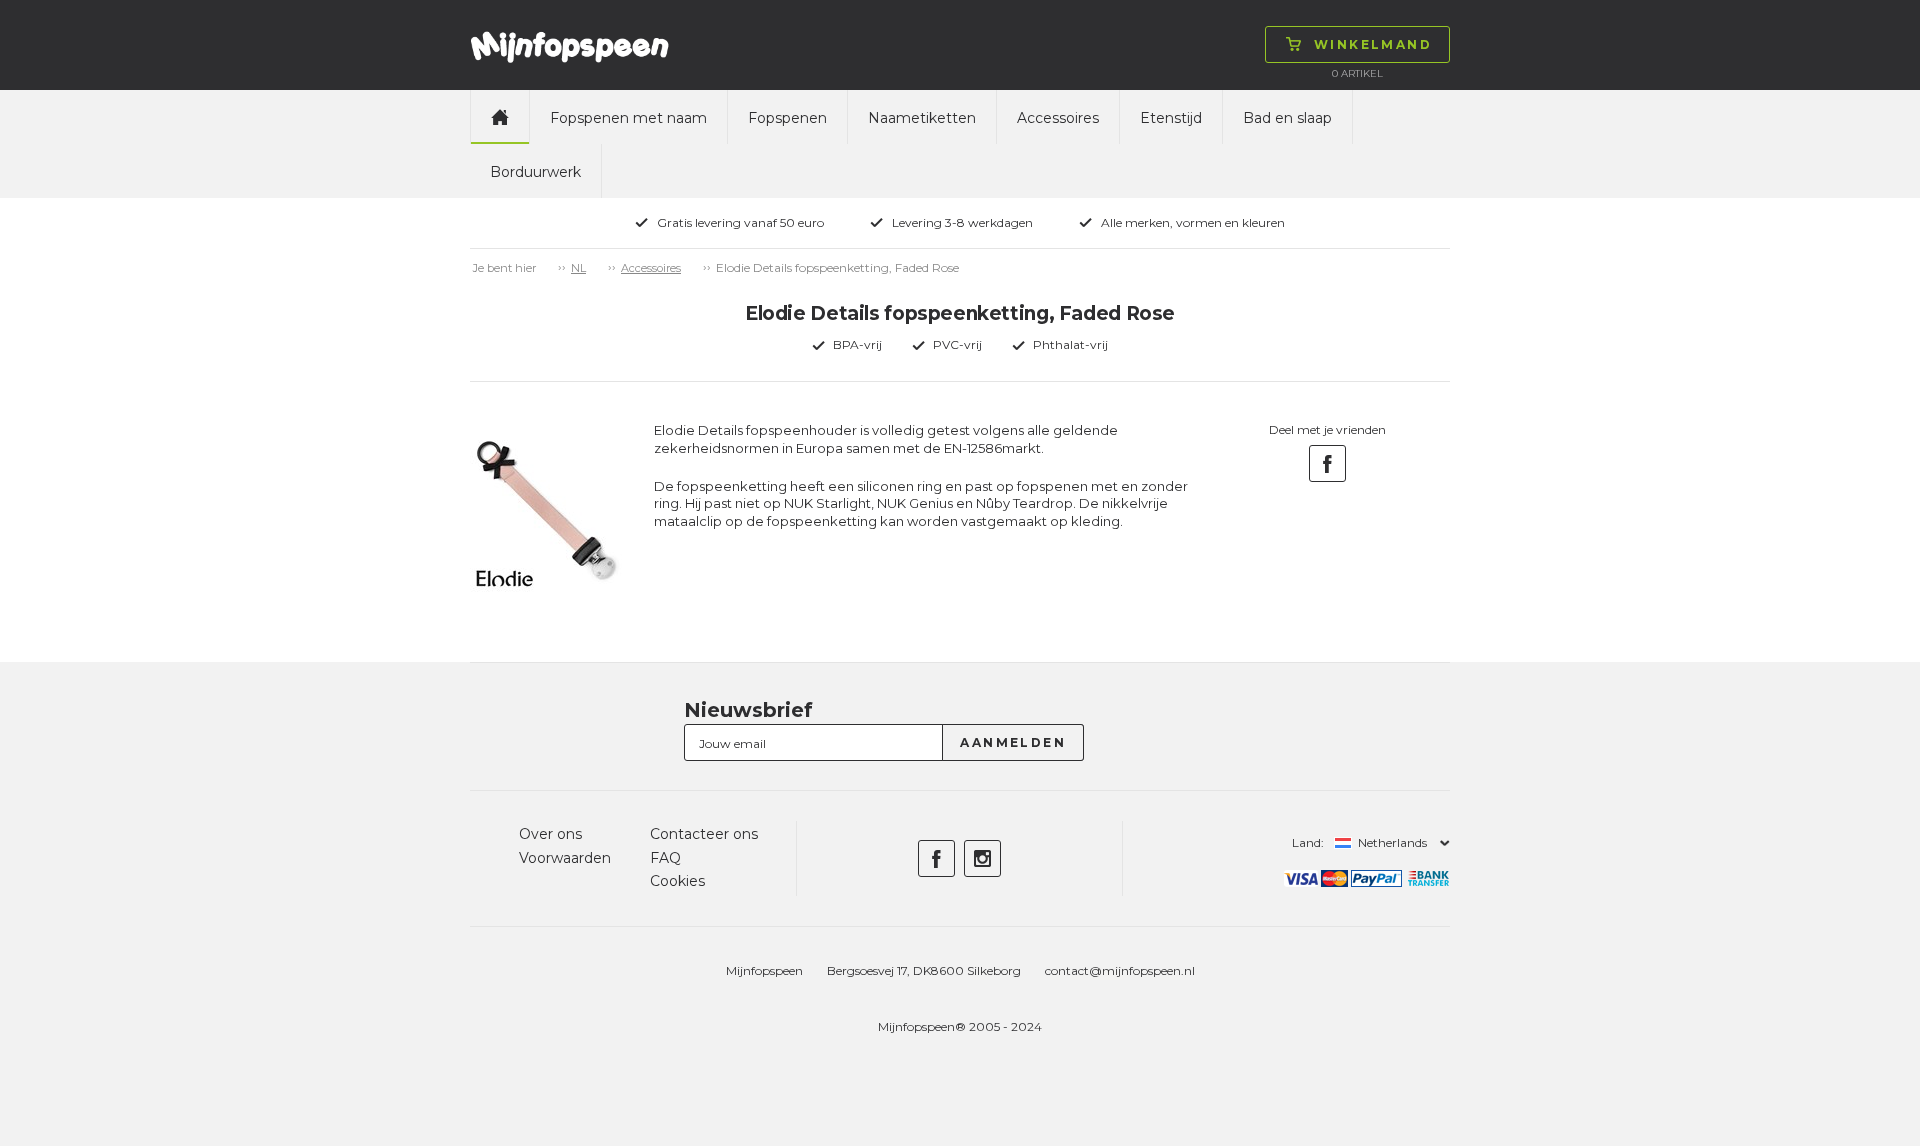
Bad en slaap (1287, 118)
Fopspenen (787, 118)
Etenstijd (1171, 118)
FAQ (665, 858)
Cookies (677, 881)
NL (578, 268)
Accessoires (1058, 118)
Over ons (550, 834)
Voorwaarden (565, 858)
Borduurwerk (535, 172)
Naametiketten (922, 118)
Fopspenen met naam (628, 118)
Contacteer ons (704, 834)
